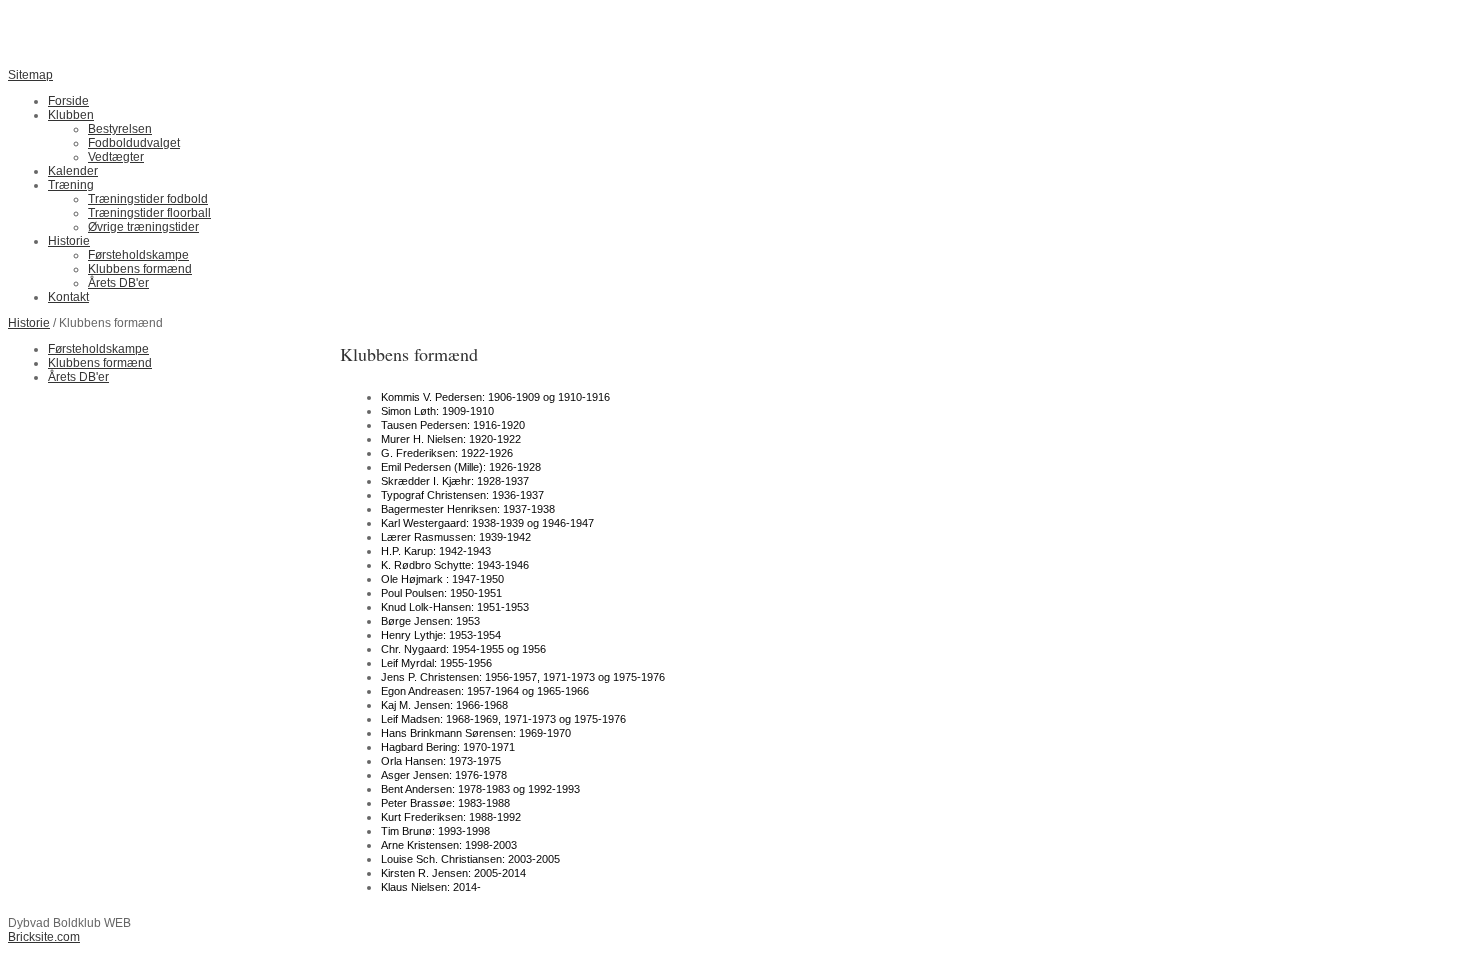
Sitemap (30, 75)
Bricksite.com (44, 937)
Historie (29, 323)
